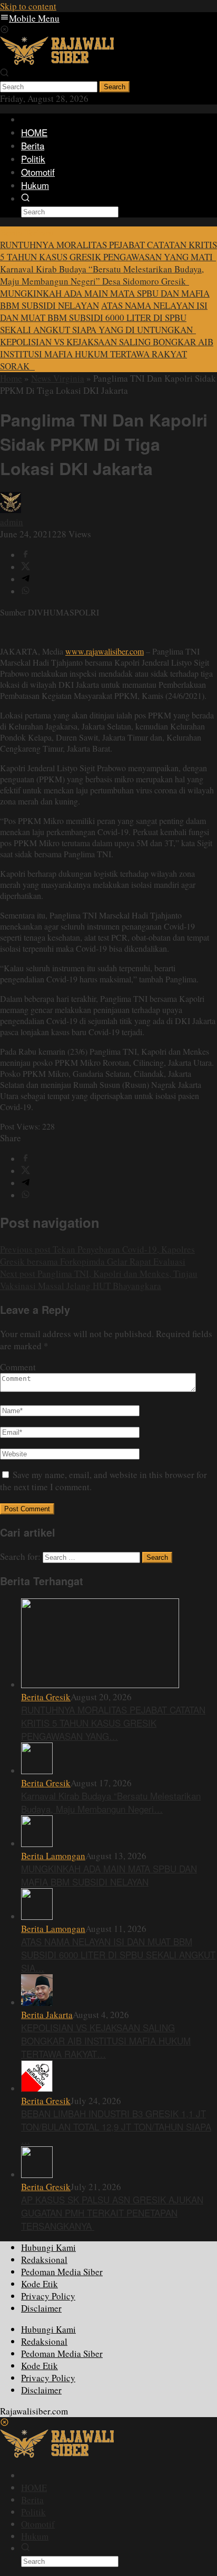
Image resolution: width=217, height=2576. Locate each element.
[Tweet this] (26, 567)
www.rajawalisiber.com (105, 651)
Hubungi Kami (48, 2247)
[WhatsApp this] (26, 591)
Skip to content (28, 6)
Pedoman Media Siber (62, 2272)
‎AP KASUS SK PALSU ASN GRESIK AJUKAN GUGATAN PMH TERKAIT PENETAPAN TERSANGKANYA (112, 2213)
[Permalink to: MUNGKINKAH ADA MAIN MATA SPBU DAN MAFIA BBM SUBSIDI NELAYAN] (37, 1844)
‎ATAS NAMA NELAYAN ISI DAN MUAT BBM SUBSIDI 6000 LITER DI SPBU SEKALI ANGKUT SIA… (118, 1954)
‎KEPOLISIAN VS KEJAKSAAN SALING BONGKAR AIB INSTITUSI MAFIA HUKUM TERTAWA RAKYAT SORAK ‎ (107, 354)
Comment (18, 1367)
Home (11, 378)
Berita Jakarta (47, 2015)
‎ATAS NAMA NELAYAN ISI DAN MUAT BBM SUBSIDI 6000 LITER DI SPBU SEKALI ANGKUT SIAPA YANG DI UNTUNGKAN (104, 318)
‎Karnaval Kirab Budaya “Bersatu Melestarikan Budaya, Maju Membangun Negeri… (111, 1802)
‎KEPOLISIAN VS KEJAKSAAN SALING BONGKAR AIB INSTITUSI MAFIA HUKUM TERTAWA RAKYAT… (106, 2040)
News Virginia (58, 378)
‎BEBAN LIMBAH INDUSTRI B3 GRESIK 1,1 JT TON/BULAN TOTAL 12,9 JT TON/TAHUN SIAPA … (116, 2127)
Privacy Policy (48, 2296)
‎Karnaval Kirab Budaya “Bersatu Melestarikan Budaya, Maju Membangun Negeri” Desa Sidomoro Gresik (102, 275)
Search (115, 87)
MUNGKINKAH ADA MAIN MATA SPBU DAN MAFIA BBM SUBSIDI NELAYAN (109, 1875)
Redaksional (44, 2260)
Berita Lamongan (53, 1856)
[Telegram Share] (26, 579)
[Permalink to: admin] (11, 510)
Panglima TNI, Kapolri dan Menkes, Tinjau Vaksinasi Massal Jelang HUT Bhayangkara (99, 1280)
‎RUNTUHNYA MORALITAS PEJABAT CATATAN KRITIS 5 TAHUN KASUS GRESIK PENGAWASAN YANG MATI (108, 251)
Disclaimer (41, 2308)
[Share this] (26, 555)
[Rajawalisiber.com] (57, 61)
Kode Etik (40, 2284)
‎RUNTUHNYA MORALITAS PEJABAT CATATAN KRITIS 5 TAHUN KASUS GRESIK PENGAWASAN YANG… (113, 1723)
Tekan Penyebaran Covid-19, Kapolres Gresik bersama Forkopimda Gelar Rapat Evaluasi (97, 1255)
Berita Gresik (46, 1697)
